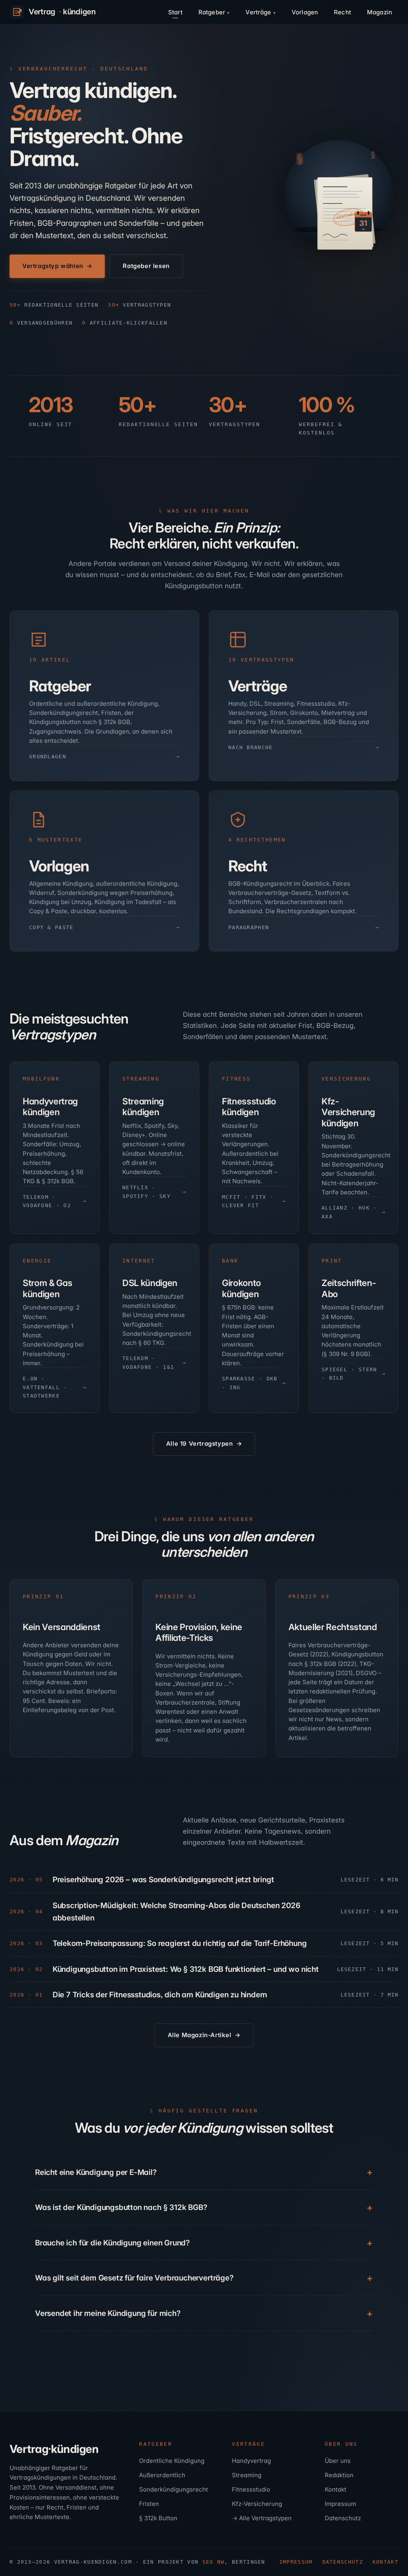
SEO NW (214, 2562)
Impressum (340, 2504)
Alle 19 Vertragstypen (200, 1444)
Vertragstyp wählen (53, 266)
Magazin (380, 12)
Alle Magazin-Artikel (200, 2035)
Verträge (258, 12)
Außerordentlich (162, 2475)
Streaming (247, 2475)
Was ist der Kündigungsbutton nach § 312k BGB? (121, 2207)
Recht (342, 12)
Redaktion (339, 2475)
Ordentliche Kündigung (172, 2461)
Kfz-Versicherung (257, 2504)
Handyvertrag (251, 2461)
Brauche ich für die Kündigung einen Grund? (112, 2243)
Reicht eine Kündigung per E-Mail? (96, 2172)
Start (175, 12)
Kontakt (335, 2489)
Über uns (338, 2461)
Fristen (149, 2504)
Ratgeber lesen (146, 266)
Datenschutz (343, 2518)
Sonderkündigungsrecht (174, 2489)
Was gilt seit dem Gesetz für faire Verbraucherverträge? (134, 2278)
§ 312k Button (158, 2518)
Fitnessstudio (251, 2489)
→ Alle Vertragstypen (262, 2518)
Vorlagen (305, 12)
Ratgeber (212, 12)
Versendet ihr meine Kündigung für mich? (108, 2313)
